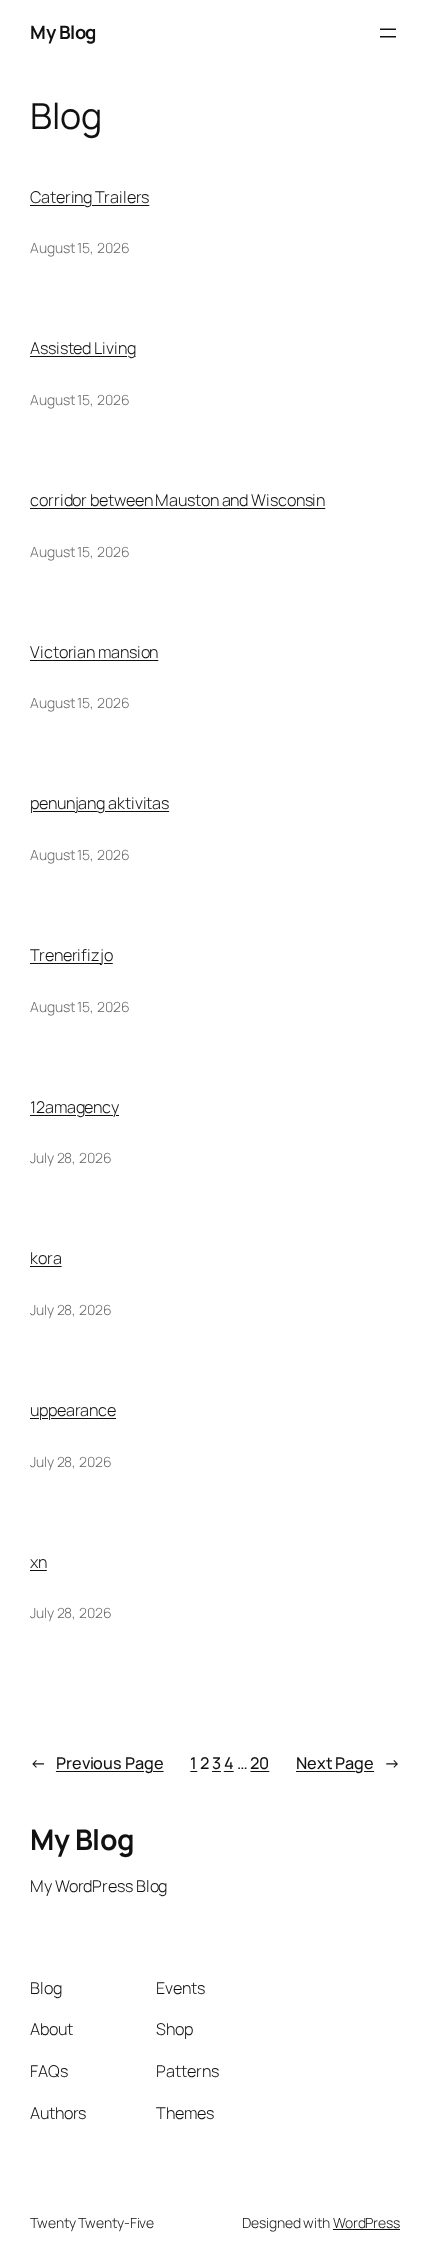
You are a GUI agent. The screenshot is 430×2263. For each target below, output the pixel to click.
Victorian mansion (94, 652)
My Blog (63, 32)
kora (46, 1258)
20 (259, 1763)
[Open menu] (388, 33)
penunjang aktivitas (99, 803)
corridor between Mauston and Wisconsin (177, 500)
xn (38, 1562)
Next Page (348, 1763)
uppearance (73, 1410)
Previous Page (97, 1763)
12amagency (74, 1107)
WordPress (366, 2222)
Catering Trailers (89, 197)
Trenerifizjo (71, 955)
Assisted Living (83, 348)
